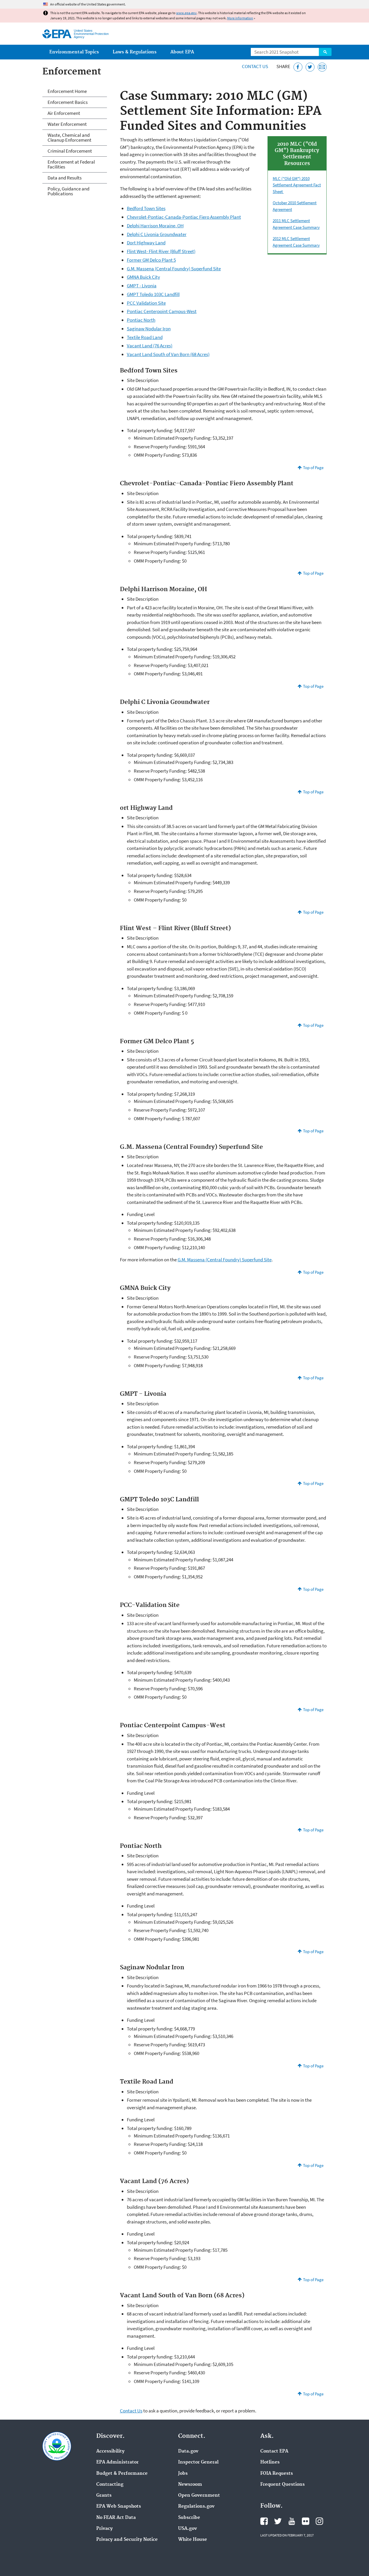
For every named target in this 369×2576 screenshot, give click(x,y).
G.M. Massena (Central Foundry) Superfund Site (174, 269)
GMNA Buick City (143, 277)
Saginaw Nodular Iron (149, 329)
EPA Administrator (117, 2462)
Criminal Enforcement (70, 151)
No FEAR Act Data (116, 2518)
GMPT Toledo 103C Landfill (153, 294)
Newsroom (190, 2485)
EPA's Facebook (264, 2521)
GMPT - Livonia (142, 286)
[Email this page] (322, 67)
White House (193, 2540)
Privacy (105, 2529)
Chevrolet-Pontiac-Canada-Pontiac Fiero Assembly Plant (184, 217)
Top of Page (313, 468)
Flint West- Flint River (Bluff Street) (161, 251)
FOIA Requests (277, 2474)
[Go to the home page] (57, 34)
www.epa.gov (186, 13)
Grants (104, 2496)
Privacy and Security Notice (127, 2540)
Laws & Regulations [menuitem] (135, 52)
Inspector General (198, 2462)
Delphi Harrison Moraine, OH (155, 226)
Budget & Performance (122, 2474)
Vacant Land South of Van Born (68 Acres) (168, 354)
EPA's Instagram (319, 2521)
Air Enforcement (64, 113)
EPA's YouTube (292, 2521)
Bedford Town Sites (146, 208)
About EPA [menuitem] (182, 52)
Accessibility (110, 2451)
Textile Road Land (145, 337)
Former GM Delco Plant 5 (151, 260)
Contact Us (255, 66)
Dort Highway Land (146, 243)
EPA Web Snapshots (119, 2506)
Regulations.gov (196, 2506)
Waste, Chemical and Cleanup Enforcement (69, 137)
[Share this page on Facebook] (298, 67)
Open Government (199, 2496)
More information (240, 18)
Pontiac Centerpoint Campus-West (162, 311)
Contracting (110, 2485)
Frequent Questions (283, 2485)
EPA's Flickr (306, 2521)
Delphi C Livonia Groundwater (157, 234)
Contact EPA (274, 2451)
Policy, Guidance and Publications (68, 191)
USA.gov (188, 2529)
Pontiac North (141, 320)
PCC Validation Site (146, 303)
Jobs (183, 2474)
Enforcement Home (67, 91)
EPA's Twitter (278, 2521)
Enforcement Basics (68, 102)
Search (325, 52)
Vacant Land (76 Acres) (150, 346)
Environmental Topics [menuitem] (74, 52)
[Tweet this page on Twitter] (310, 67)
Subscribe (189, 2518)
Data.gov (188, 2451)
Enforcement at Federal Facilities (71, 164)
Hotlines (270, 2462)
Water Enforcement (67, 124)
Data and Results (65, 178)
